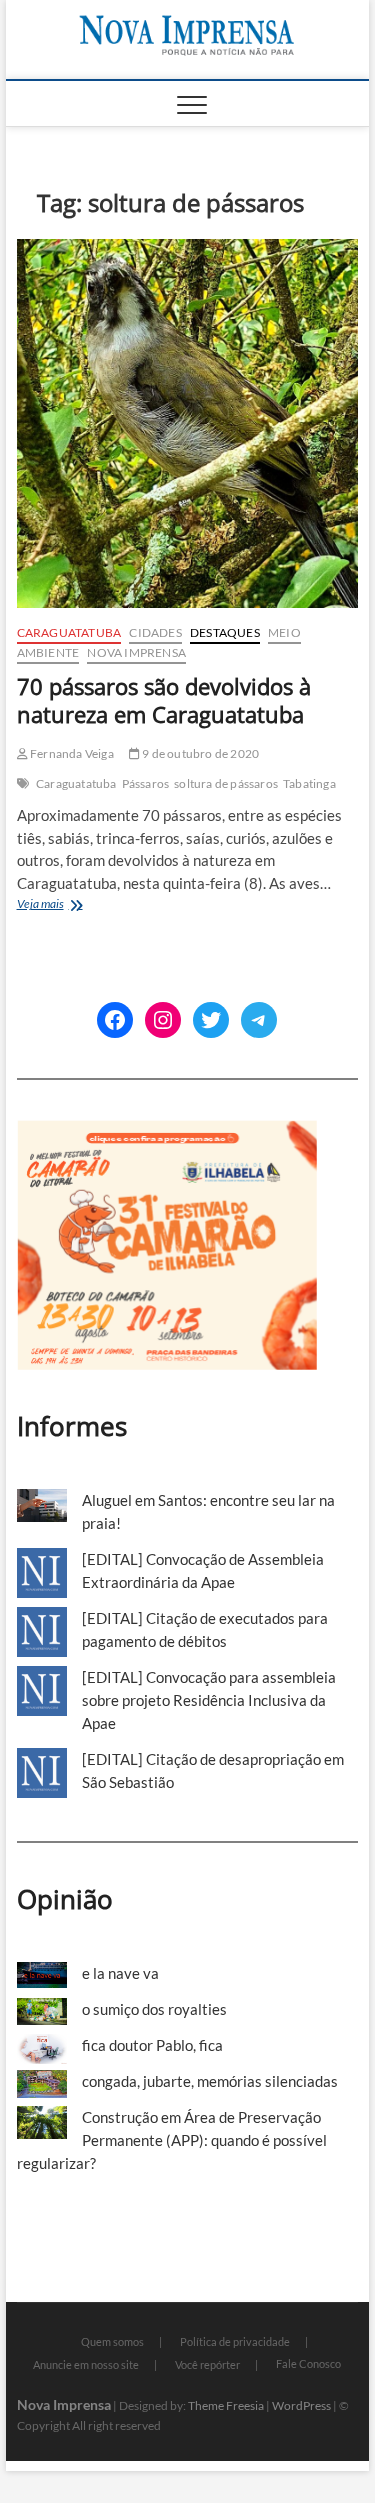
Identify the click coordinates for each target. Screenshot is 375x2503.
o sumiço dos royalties (154, 2009)
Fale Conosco (308, 2363)
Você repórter (207, 2364)
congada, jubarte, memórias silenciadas (210, 2081)
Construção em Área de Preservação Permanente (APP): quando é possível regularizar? (172, 2140)
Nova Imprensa (136, 652)
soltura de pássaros (226, 783)
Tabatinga (309, 783)
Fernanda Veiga (71, 753)
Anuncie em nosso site (86, 2364)
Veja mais (76, 905)
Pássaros (146, 783)
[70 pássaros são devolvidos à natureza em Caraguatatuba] (188, 423)
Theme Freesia (226, 2405)
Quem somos (112, 2341)
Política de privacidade (235, 2341)
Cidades (155, 632)
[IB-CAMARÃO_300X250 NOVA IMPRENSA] (167, 1131)
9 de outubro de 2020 (199, 753)
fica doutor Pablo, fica (152, 2045)
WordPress (301, 2405)
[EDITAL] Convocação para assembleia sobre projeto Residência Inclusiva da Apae (209, 1700)
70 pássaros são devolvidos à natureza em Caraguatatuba (164, 700)
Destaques (225, 632)
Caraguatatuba (69, 632)
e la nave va (120, 1973)
